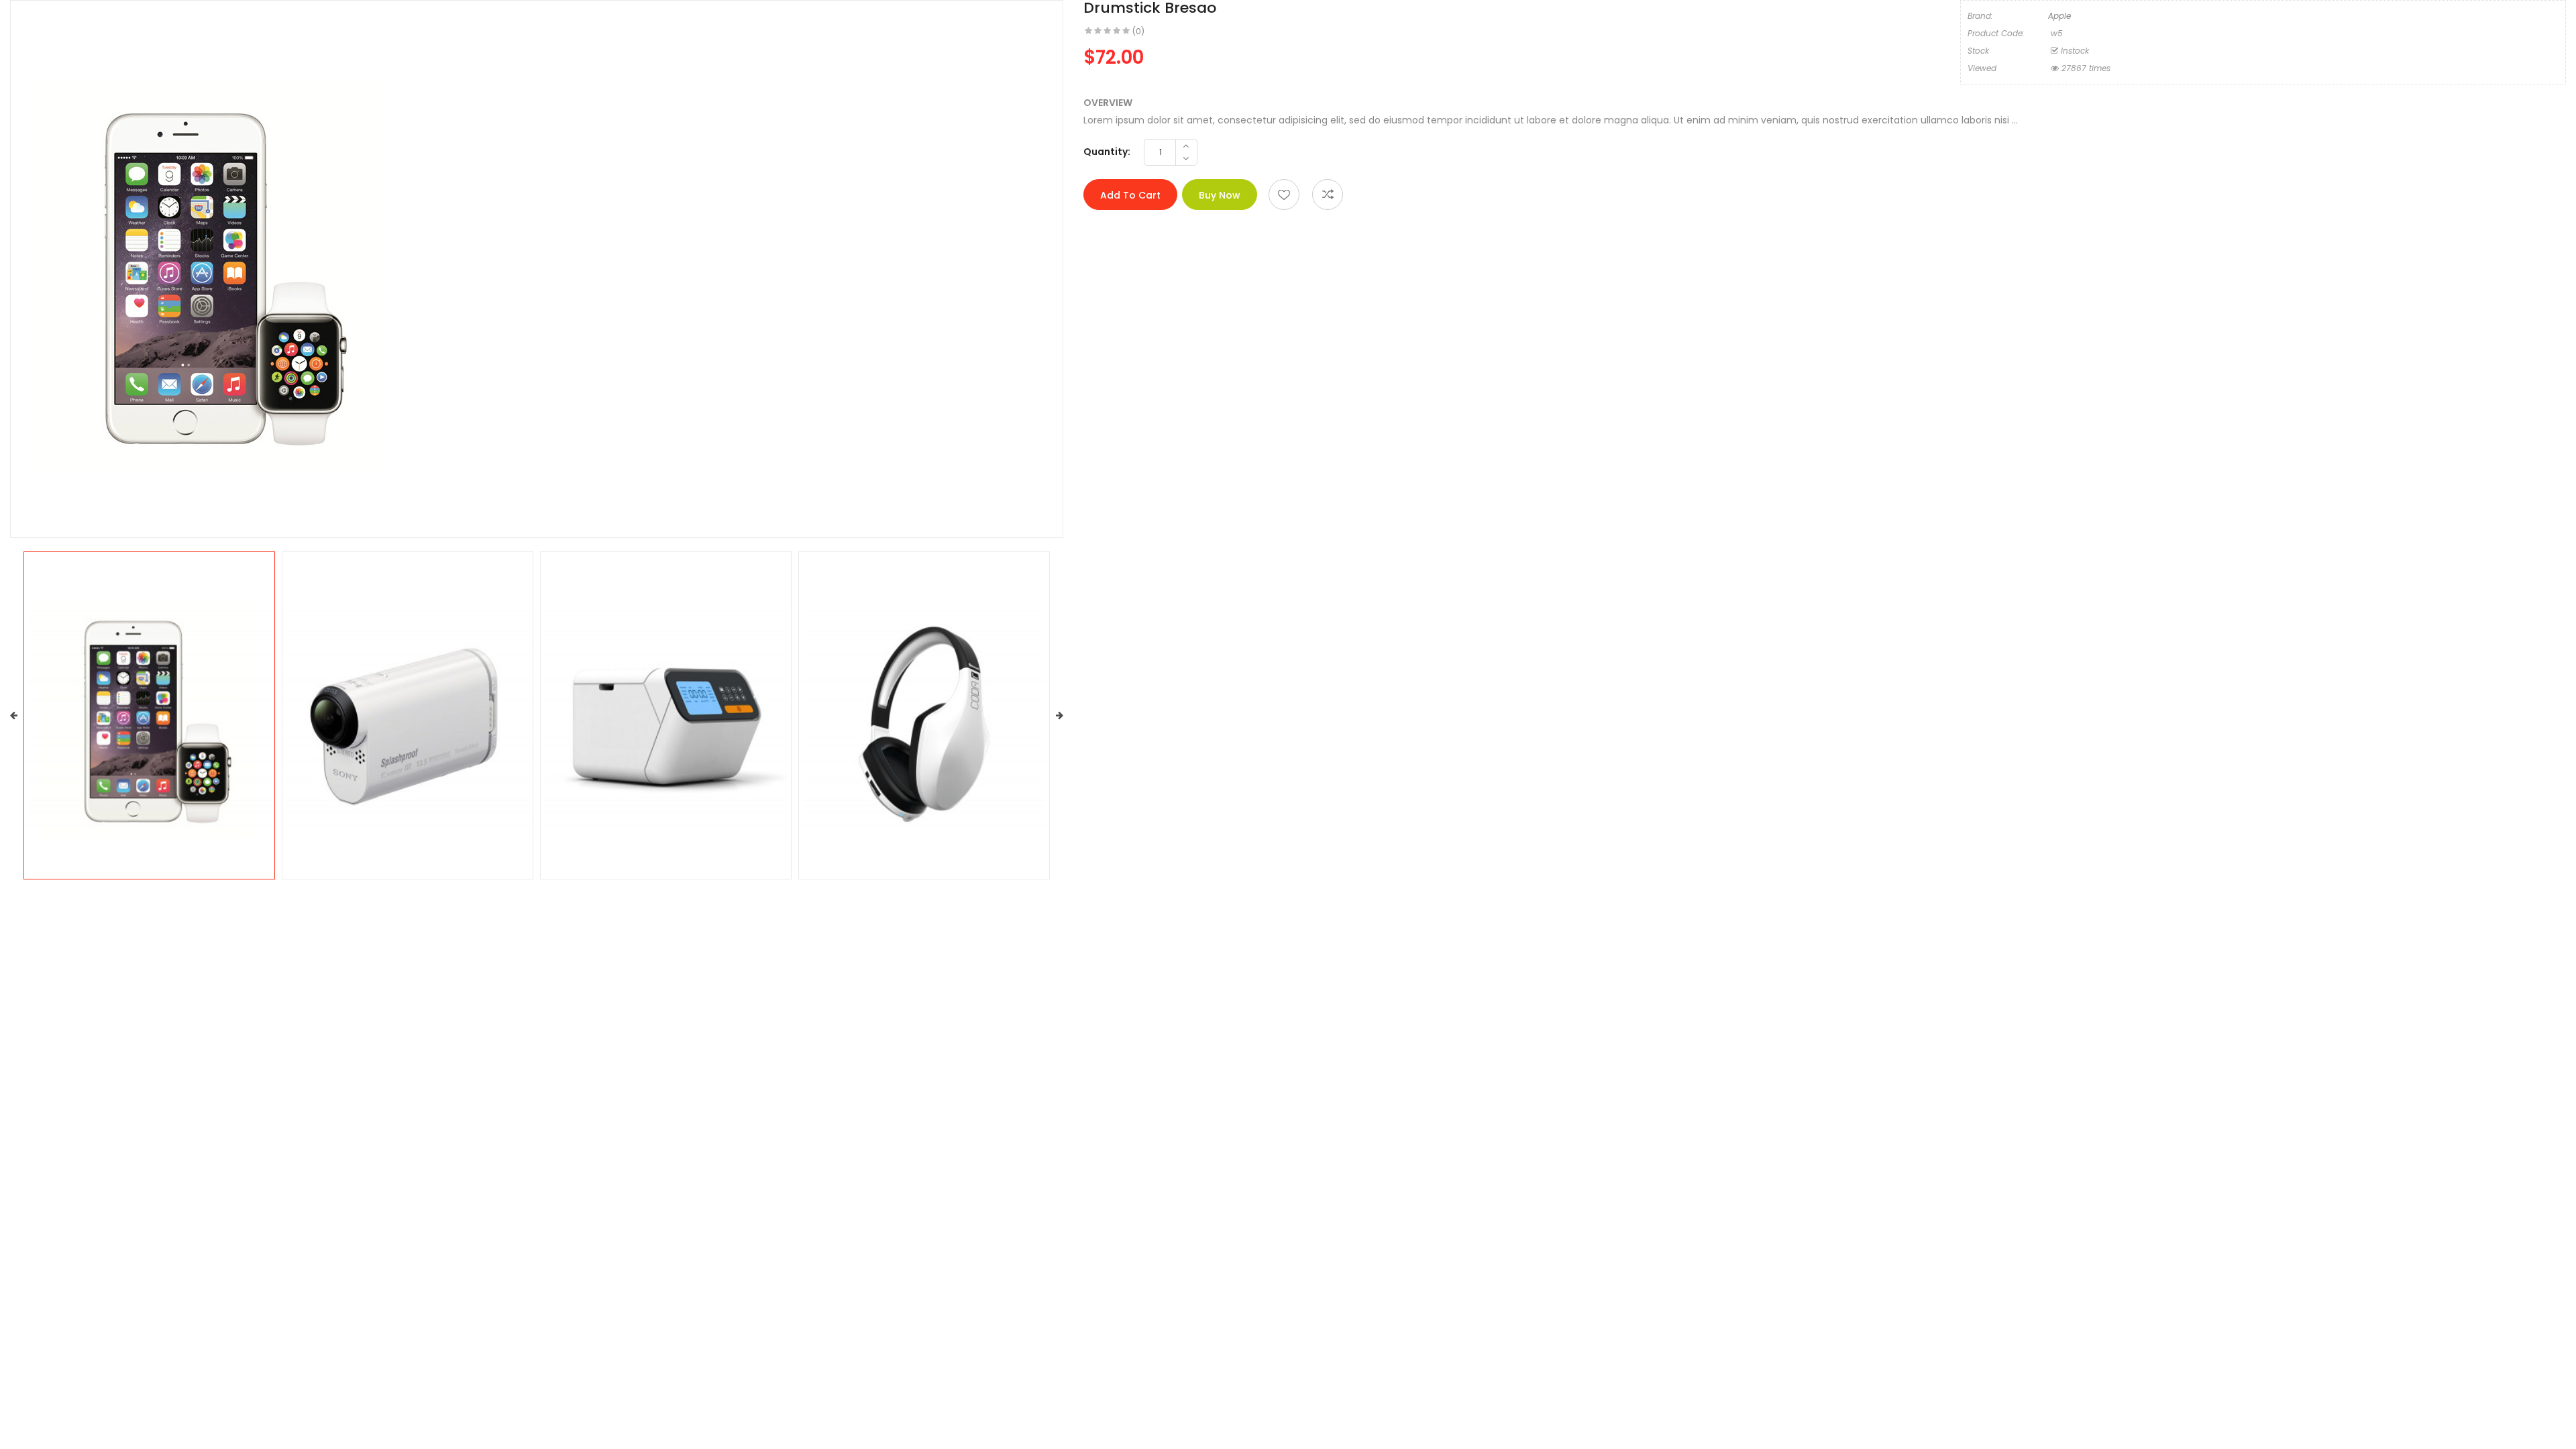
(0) (1138, 31)
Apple (2059, 16)
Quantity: (1107, 152)
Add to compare (1328, 195)
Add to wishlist (1284, 195)
